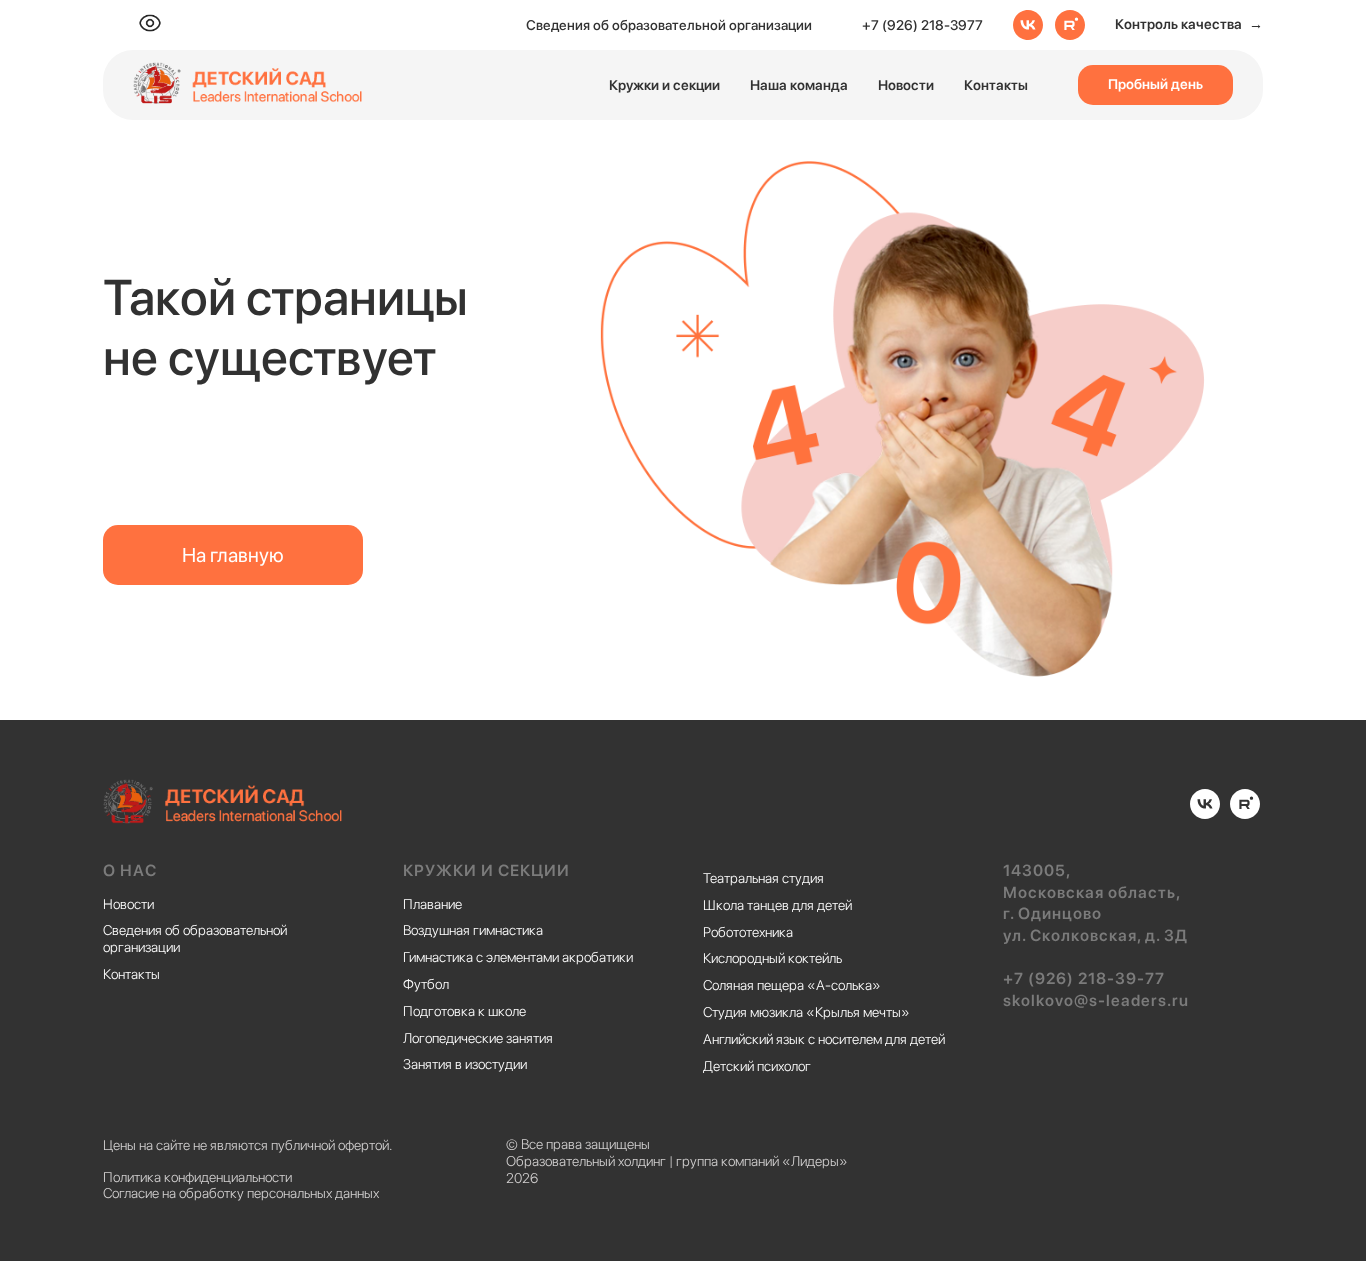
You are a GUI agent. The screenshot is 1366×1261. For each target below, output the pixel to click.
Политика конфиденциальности (197, 1177)
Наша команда (799, 85)
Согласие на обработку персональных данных (241, 1193)
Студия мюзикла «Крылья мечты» (806, 1012)
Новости (906, 85)
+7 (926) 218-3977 (922, 25)
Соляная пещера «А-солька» (792, 985)
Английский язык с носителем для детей (824, 1039)
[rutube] (1070, 25)
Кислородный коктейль (772, 958)
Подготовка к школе (464, 1011)
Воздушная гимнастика (473, 930)
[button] (1189, 25)
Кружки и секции (664, 85)
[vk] (1028, 25)
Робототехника (748, 932)
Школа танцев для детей (777, 905)
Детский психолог (757, 1066)
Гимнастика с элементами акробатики (518, 957)
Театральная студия (763, 878)
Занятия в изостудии (465, 1064)
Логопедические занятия (478, 1038)
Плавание (432, 904)
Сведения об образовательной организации (669, 25)
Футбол (426, 984)
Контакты (996, 85)
